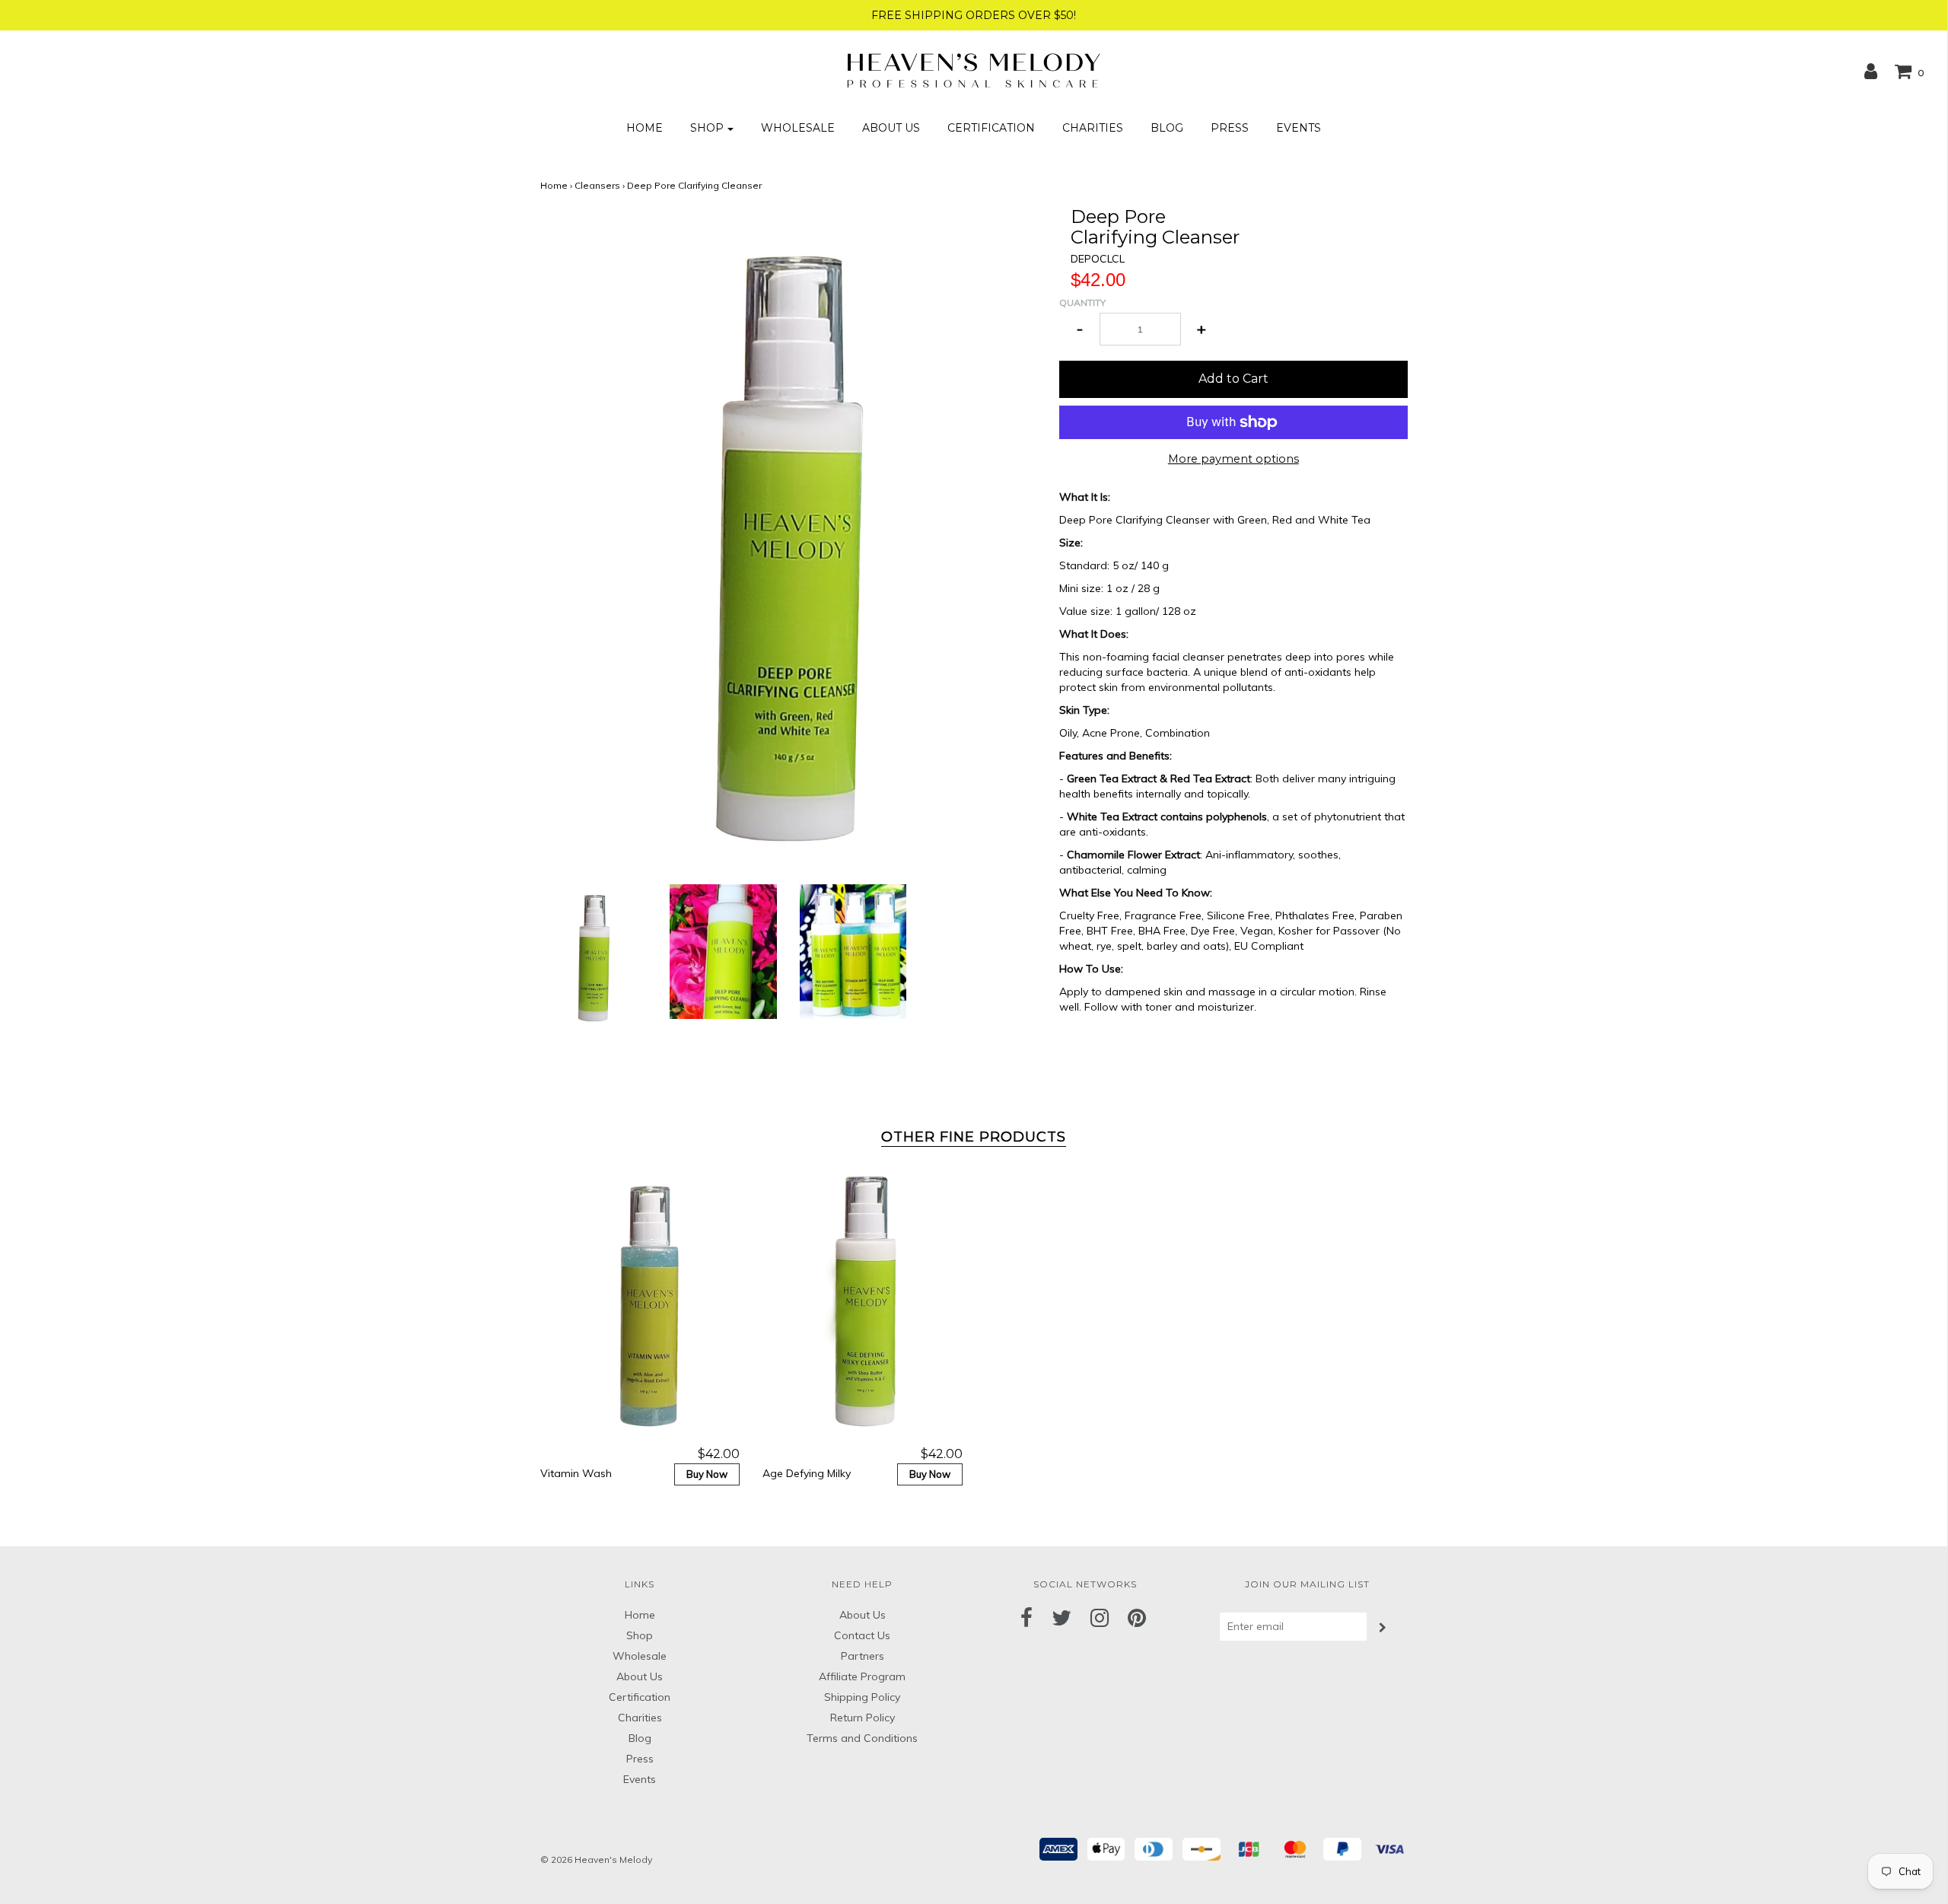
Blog (1167, 128)
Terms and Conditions (862, 1738)
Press (1230, 128)
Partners (863, 1656)
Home (645, 128)
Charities (1093, 128)
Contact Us (862, 1635)
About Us (891, 128)
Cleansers (597, 185)
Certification (991, 128)
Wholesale (798, 128)
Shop (640, 1635)
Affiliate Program (862, 1676)
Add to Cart (1233, 379)
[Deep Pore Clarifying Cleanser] (594, 956)
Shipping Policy (862, 1697)
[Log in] (1871, 71)
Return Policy (863, 1718)
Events (1299, 128)
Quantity (1082, 302)
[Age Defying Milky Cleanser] (863, 1303)
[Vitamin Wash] (640, 1303)
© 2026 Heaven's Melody (596, 1859)
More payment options (1233, 459)
